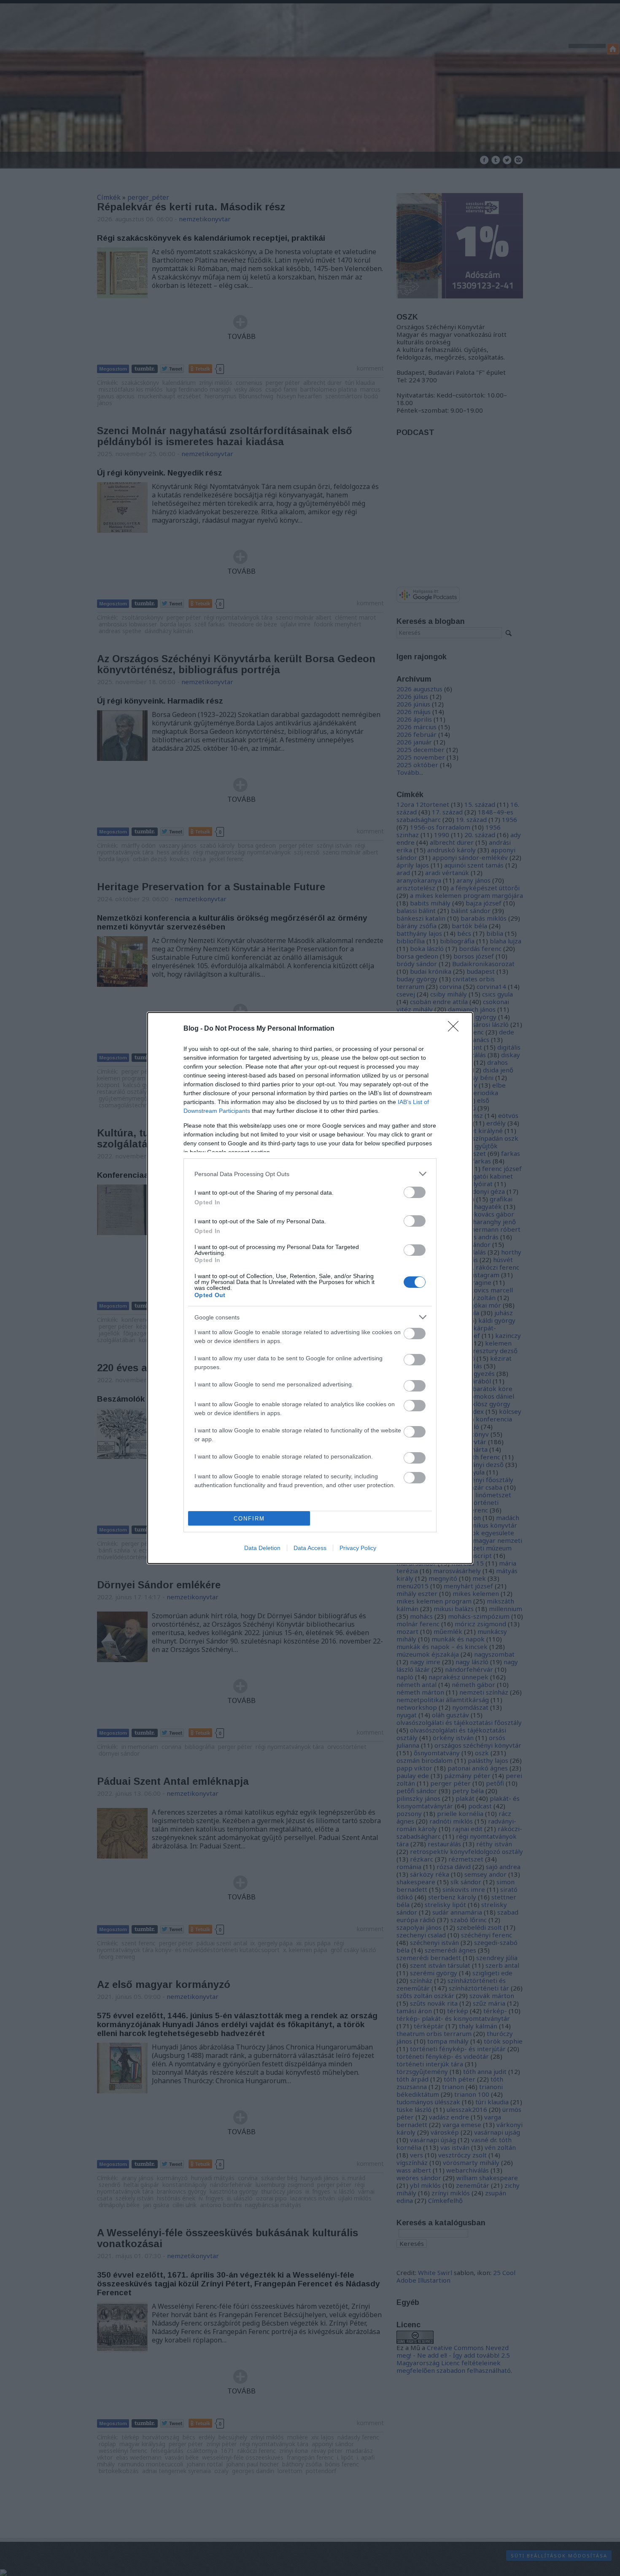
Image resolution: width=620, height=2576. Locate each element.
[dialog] (310, 1288)
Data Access (310, 1548)
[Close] (456, 1029)
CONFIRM (249, 1519)
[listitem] (310, 1174)
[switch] (415, 1192)
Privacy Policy (358, 1548)
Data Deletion (262, 1548)
